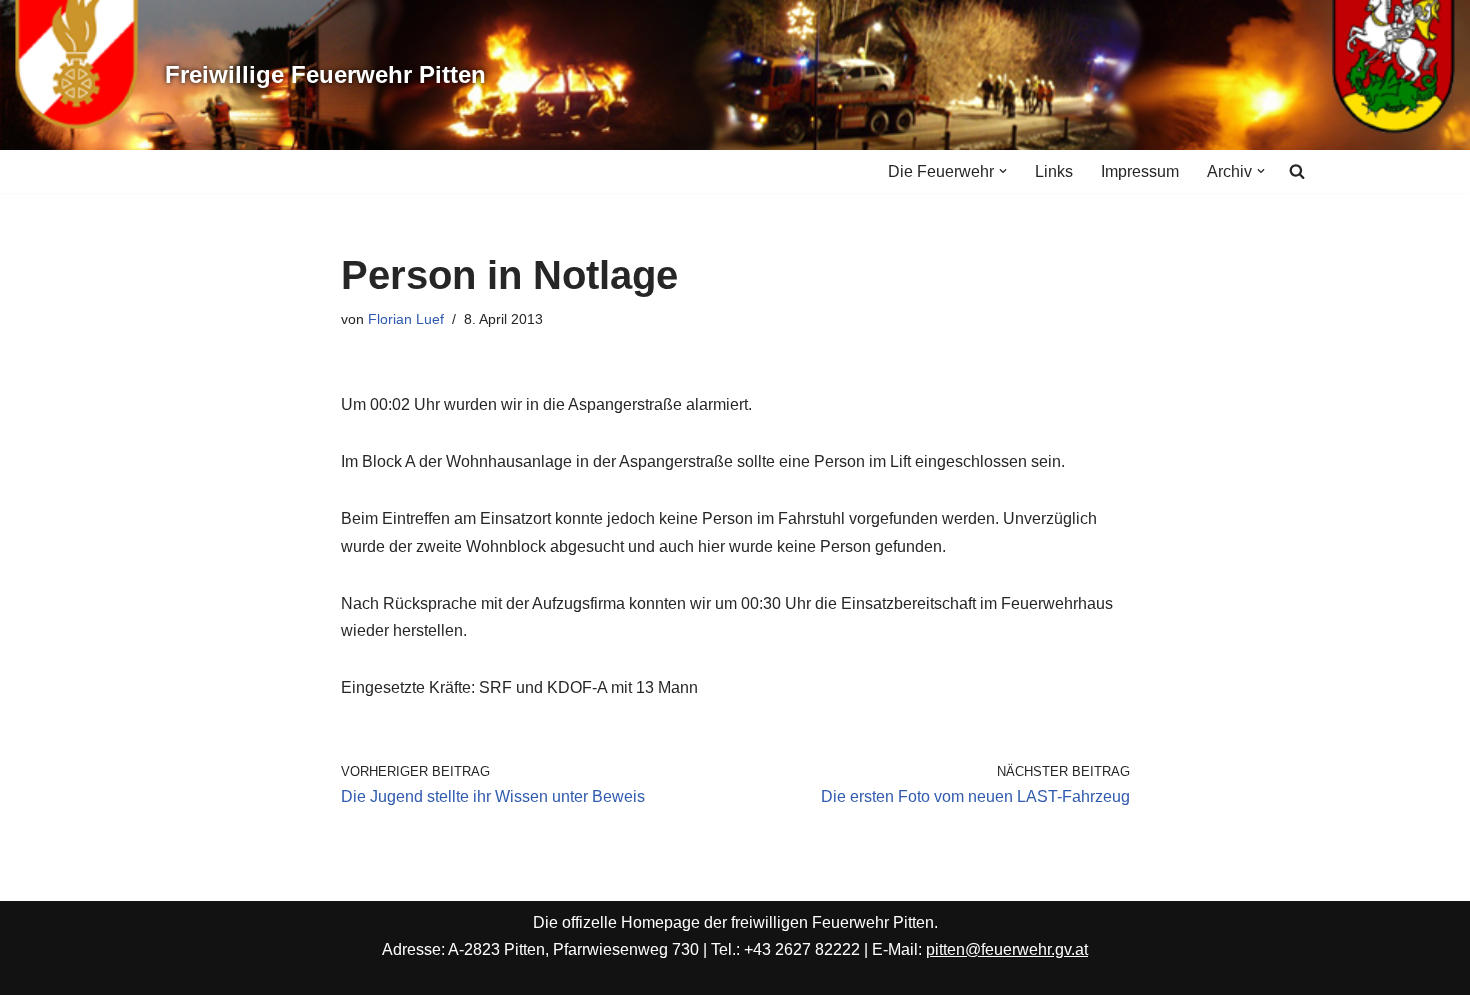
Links (1054, 171)
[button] (1003, 171)
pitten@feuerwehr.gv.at (1007, 949)
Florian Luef (406, 319)
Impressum (1140, 171)
